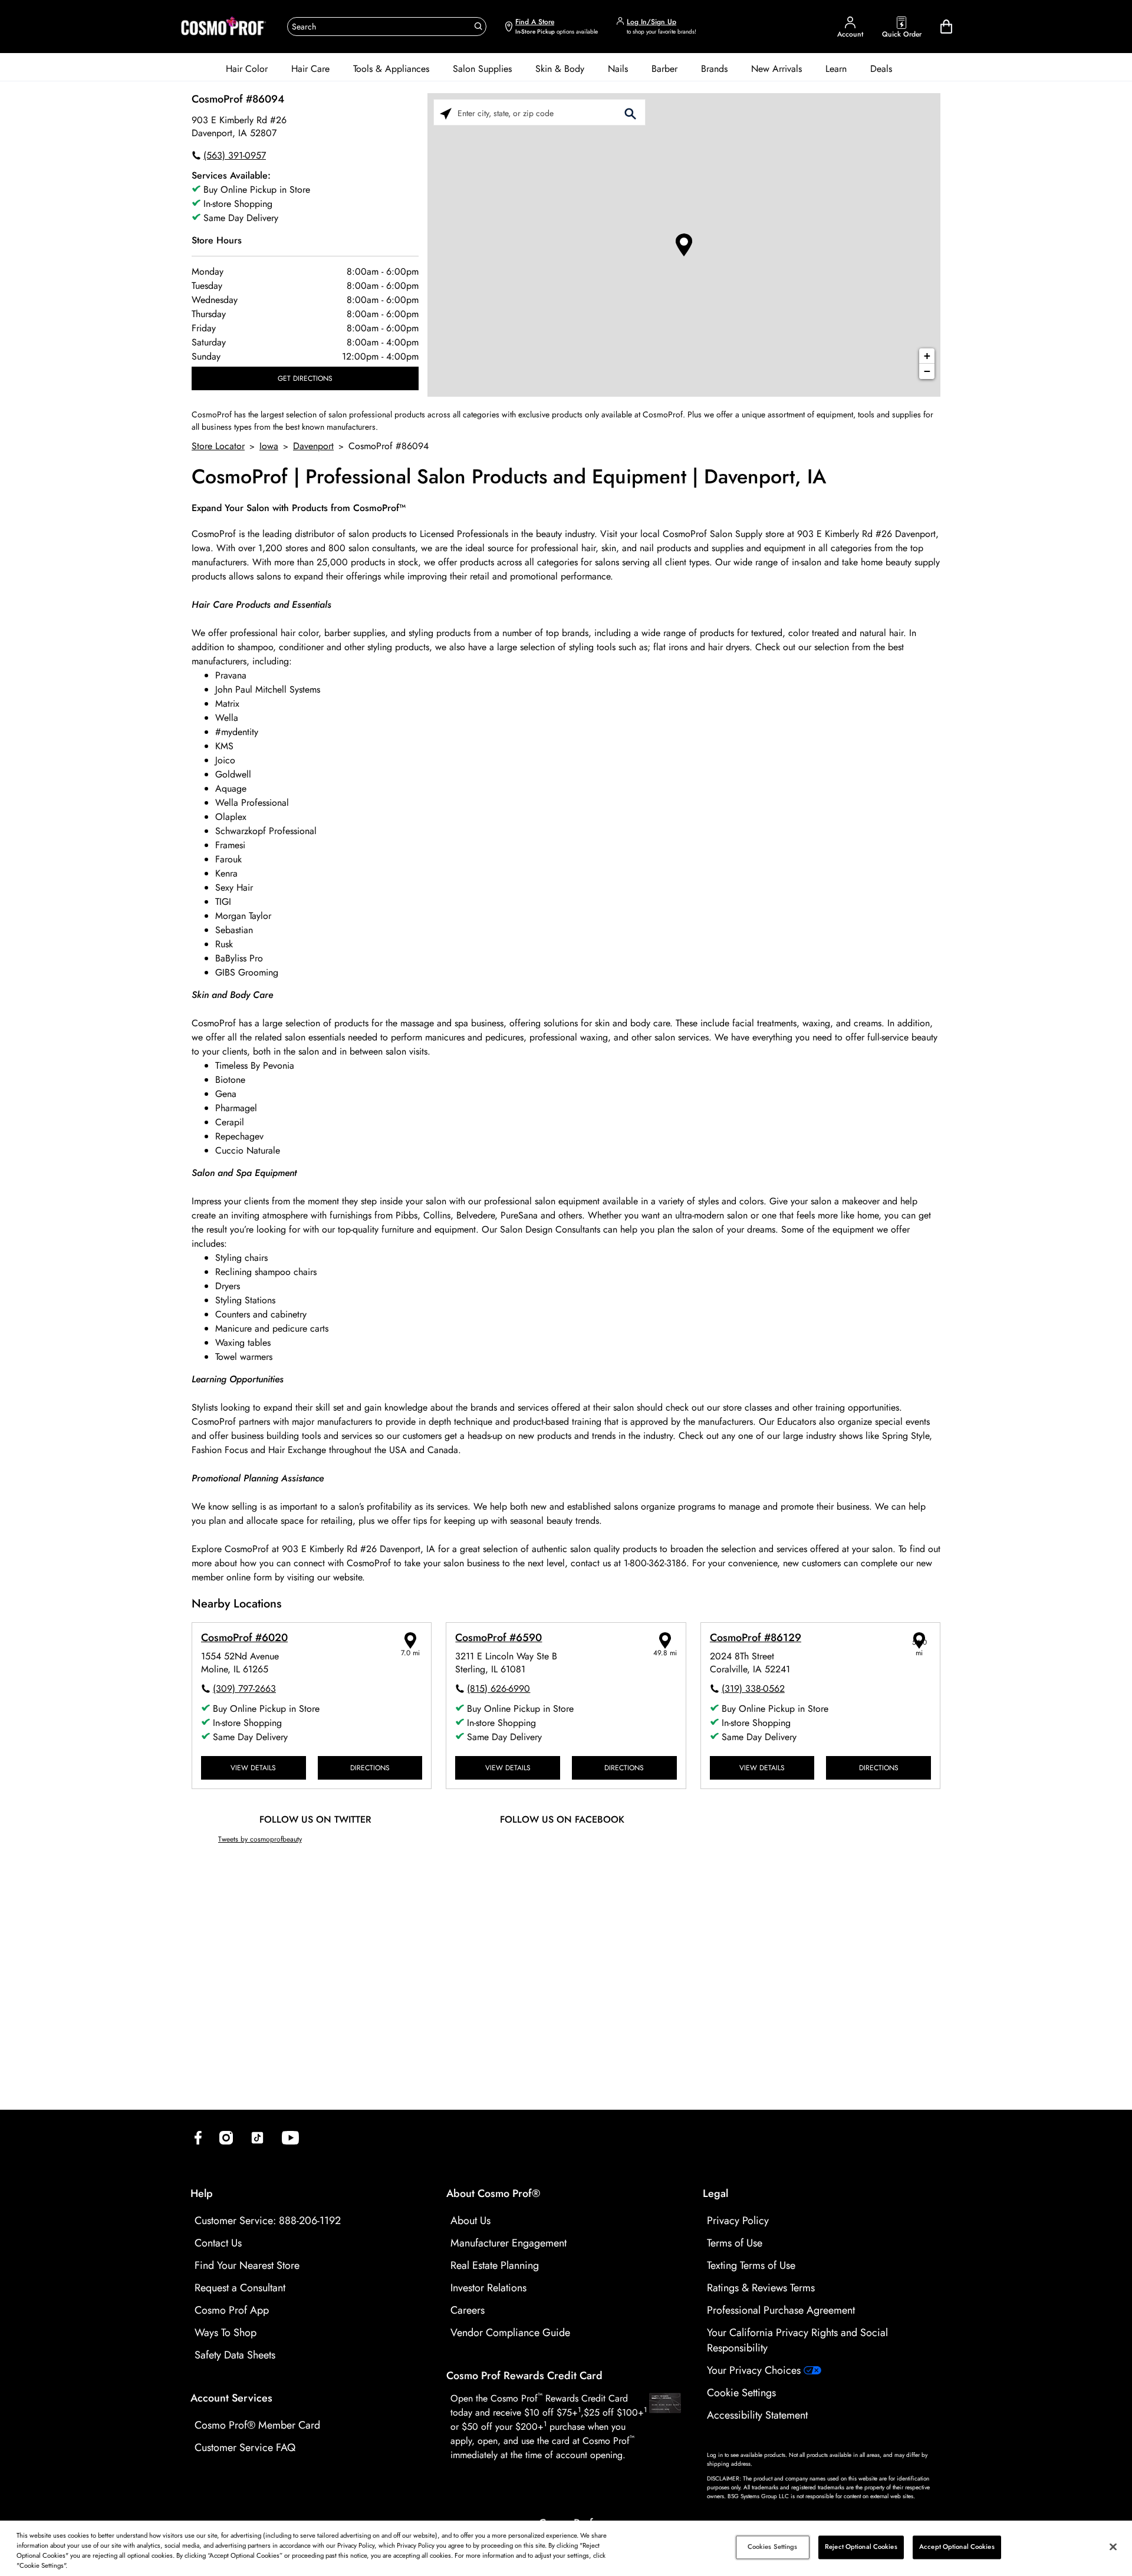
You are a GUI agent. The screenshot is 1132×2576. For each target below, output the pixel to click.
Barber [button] (664, 69)
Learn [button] (836, 69)
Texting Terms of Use (751, 2265)
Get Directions (305, 378)
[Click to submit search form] (630, 113)
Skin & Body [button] (560, 69)
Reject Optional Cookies (861, 2547)
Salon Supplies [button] (482, 69)
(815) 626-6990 (498, 1689)
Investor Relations (488, 2288)
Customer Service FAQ (245, 2447)
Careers (468, 2310)
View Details (253, 1768)
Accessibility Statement (757, 2415)
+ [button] (927, 356)
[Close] (1113, 2547)
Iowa (269, 446)
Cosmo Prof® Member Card (257, 2425)
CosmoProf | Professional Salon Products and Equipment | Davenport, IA (509, 477)
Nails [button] (618, 69)
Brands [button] (714, 69)
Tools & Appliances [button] (391, 69)
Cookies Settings (773, 2547)
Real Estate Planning (495, 2265)
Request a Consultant (240, 2288)
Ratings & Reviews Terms (761, 2288)
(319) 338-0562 (753, 1689)
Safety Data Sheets (235, 2355)
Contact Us (218, 2243)
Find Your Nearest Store (247, 2265)
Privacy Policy (738, 2221)
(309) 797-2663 (244, 1689)
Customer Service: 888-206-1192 (268, 2221)
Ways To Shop (226, 2333)
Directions (370, 1768)
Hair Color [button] (247, 69)
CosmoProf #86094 (238, 99)
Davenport (313, 446)
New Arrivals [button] (776, 69)
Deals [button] (881, 69)
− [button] (927, 371)
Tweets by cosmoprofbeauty (260, 1839)
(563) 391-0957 (235, 155)
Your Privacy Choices (755, 2370)
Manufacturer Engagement (509, 2243)
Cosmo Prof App (232, 2310)
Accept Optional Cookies (957, 2547)
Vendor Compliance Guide (510, 2333)
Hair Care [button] (310, 69)
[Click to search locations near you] (446, 113)
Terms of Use (735, 2243)
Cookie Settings (741, 2393)
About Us (470, 2221)
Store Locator (218, 446)
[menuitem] (247, 69)
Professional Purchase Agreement (781, 2310)
